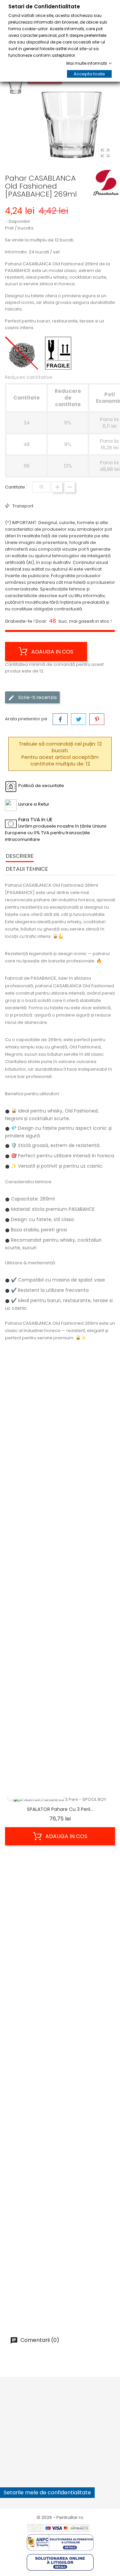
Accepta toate (89, 74)
